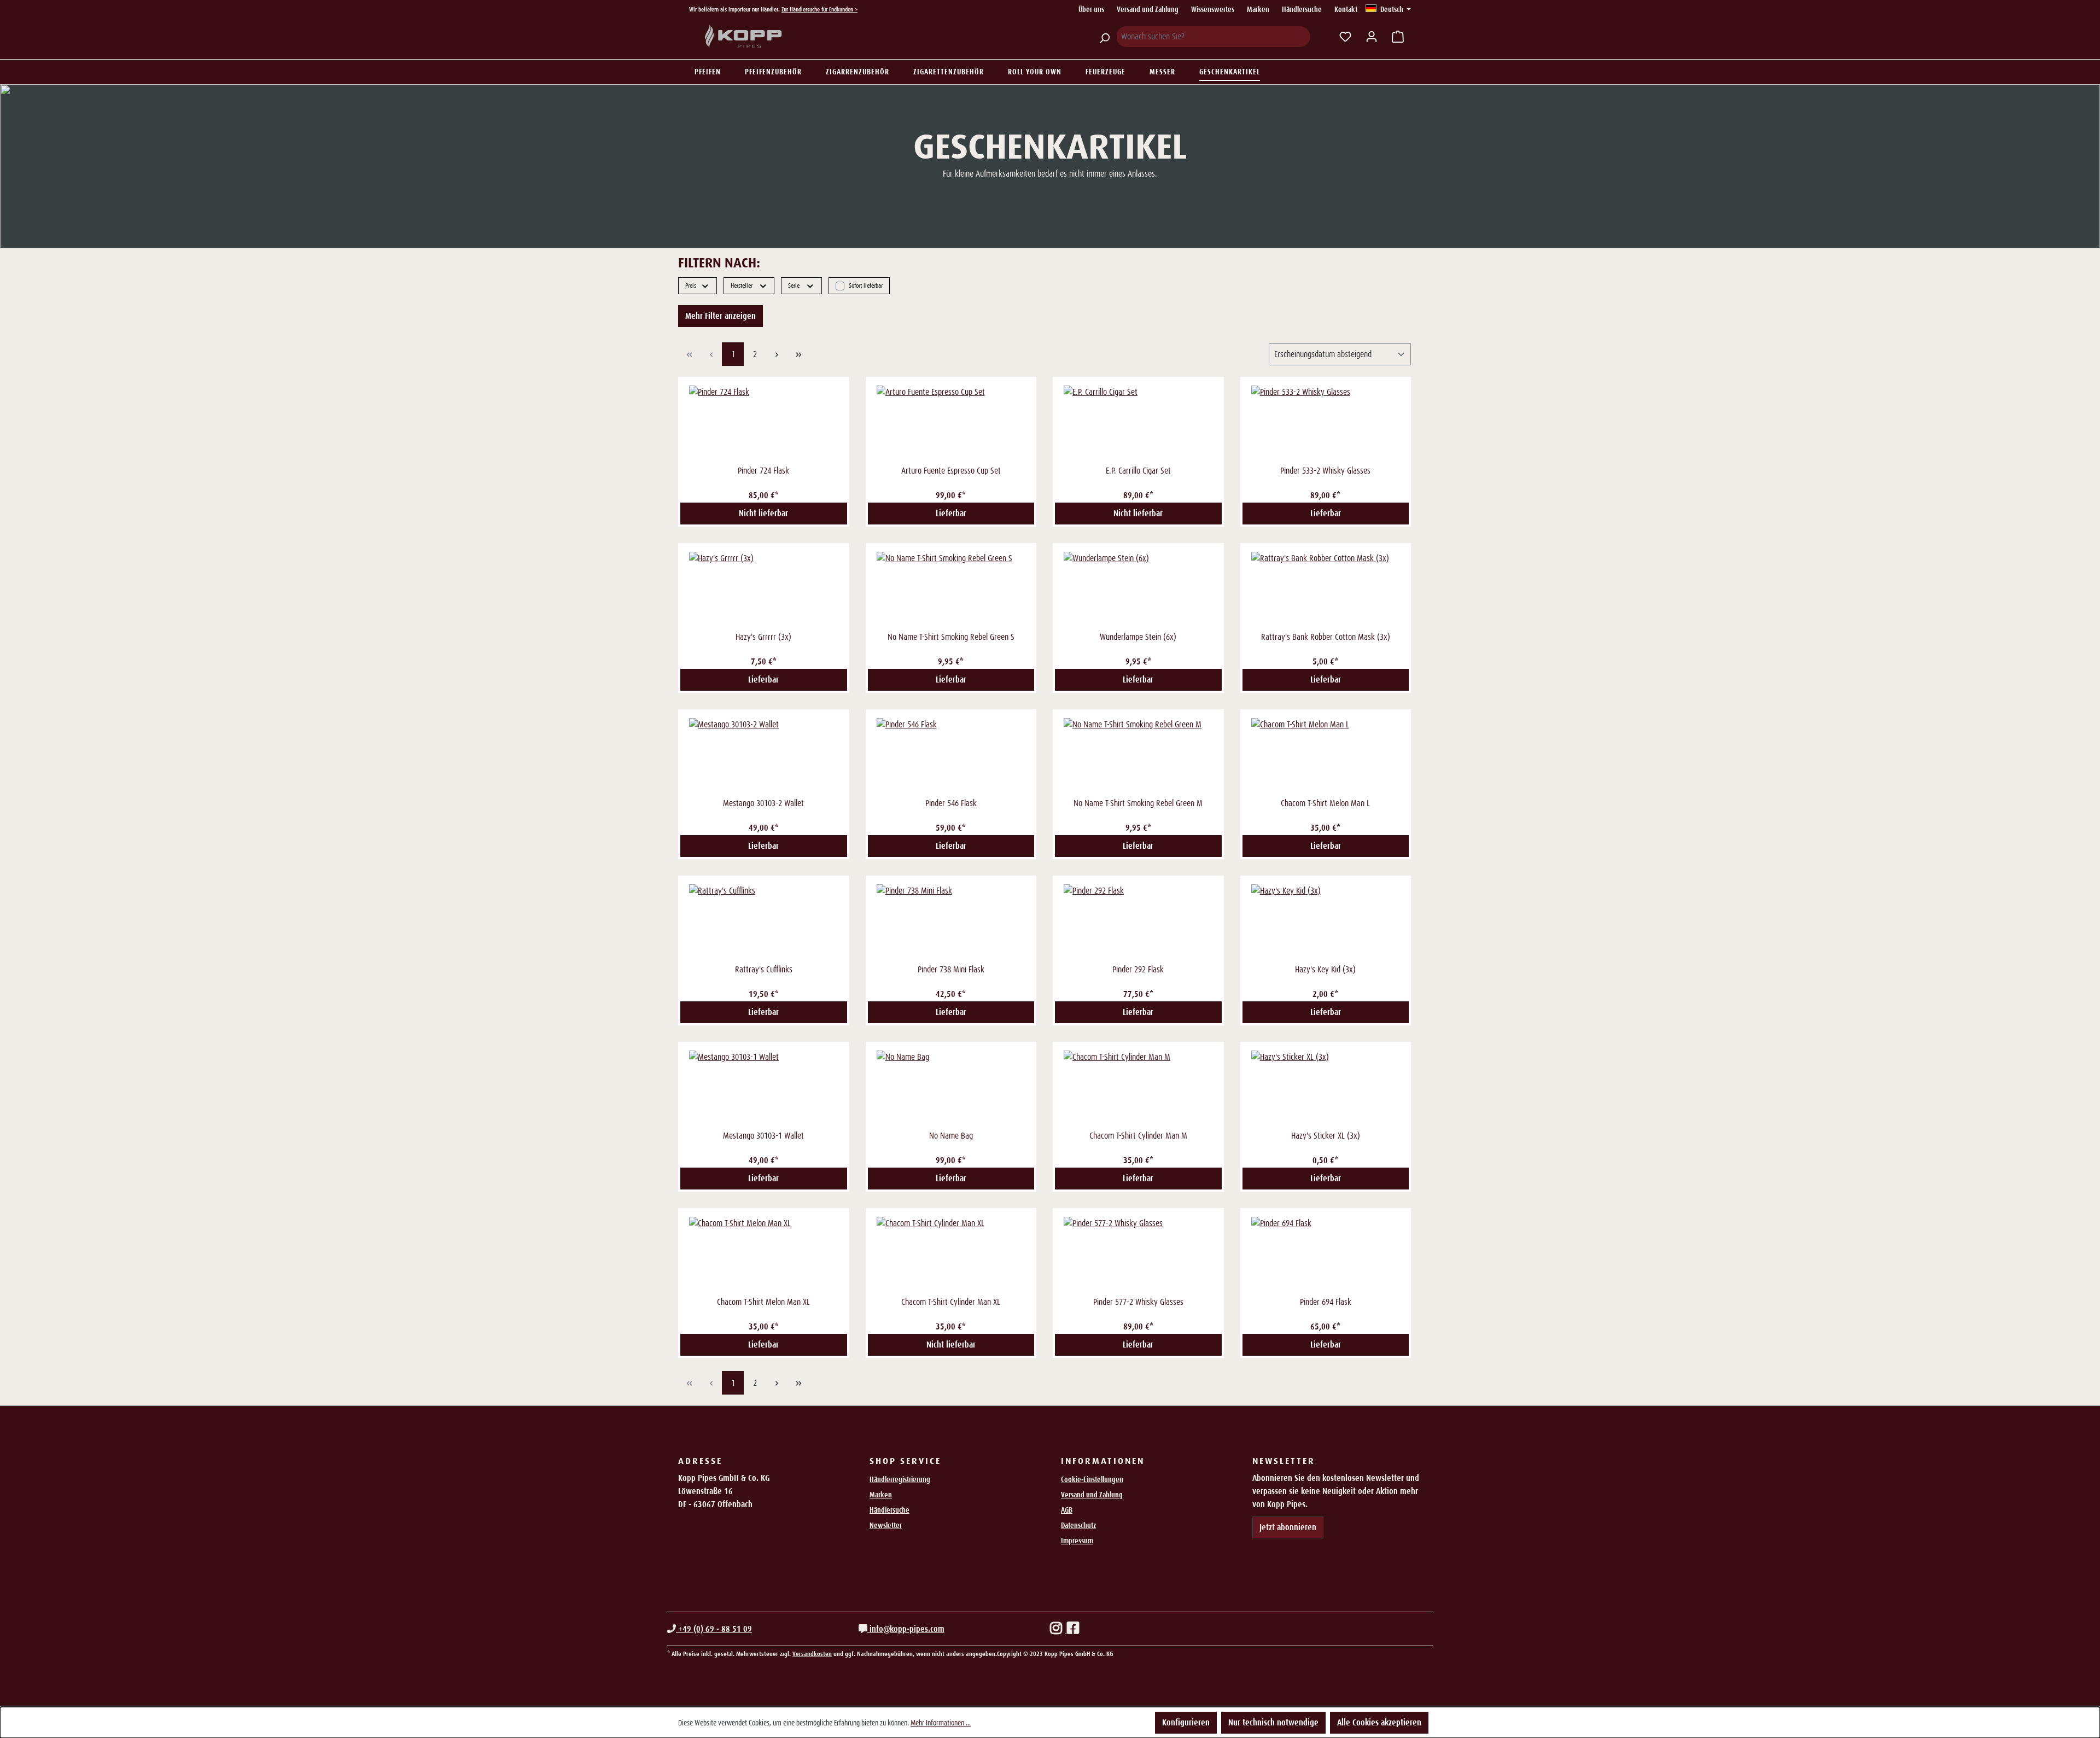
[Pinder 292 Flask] (1138, 923)
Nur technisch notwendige (1273, 1722)
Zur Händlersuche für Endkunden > (819, 9)
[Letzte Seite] (798, 354)
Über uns (1091, 9)
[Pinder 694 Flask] (1326, 1255)
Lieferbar (951, 513)
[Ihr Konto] (1372, 37)
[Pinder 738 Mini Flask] (951, 923)
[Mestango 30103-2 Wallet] (764, 756)
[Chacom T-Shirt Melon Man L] (1326, 756)
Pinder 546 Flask (951, 803)
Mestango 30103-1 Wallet (763, 1136)
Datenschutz (1078, 1525)
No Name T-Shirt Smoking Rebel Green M (1138, 803)
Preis (691, 285)
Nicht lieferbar (763, 513)
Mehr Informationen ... (941, 1723)
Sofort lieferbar (866, 285)
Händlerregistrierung (900, 1479)
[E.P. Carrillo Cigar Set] (1138, 424)
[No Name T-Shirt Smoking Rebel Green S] (951, 590)
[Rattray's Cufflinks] (764, 923)
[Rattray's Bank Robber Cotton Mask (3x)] (1326, 590)
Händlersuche (1302, 9)
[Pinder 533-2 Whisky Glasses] (1326, 424)
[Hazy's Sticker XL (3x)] (1326, 1089)
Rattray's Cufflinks (764, 969)
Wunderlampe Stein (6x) (1138, 637)
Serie (794, 285)
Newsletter (886, 1525)
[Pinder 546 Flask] (951, 756)
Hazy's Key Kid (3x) (1325, 969)
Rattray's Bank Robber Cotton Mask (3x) (1326, 637)
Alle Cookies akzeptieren (1379, 1722)
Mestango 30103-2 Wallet (763, 803)
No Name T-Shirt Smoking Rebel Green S (951, 637)
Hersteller (742, 285)
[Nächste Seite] (777, 354)
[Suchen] (1104, 37)
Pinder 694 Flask (1326, 1302)
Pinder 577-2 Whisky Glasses (1138, 1302)
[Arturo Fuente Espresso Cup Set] (951, 424)
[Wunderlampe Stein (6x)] (1138, 590)
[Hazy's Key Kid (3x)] (1326, 923)
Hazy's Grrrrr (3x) (763, 637)
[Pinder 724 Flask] (764, 424)
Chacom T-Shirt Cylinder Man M (1138, 1136)
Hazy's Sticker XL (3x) (1326, 1136)
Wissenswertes (1213, 9)
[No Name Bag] (951, 1089)
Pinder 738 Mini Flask (951, 969)
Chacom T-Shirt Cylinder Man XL (951, 1302)
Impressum (1077, 1541)
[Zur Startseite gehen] (744, 37)
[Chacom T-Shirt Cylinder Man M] (1138, 1089)
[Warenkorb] (1398, 37)
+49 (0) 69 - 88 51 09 (714, 1629)
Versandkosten (812, 1654)
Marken (1258, 9)
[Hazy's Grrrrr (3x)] (764, 590)
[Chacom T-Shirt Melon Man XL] (764, 1255)
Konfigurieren (1186, 1722)
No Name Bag (951, 1136)
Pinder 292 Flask (1138, 969)
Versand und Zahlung (1148, 9)
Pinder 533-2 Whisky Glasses (1325, 471)
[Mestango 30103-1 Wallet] (764, 1089)
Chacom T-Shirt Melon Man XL (763, 1302)
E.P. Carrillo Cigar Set (1138, 471)
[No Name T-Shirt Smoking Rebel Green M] (1138, 756)
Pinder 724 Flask (763, 471)
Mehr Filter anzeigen (721, 316)
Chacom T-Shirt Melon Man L (1325, 803)
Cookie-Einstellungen (1092, 1479)
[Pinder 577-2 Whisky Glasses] (1138, 1255)
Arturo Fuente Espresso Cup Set (951, 471)
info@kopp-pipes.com (906, 1629)
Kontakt (1346, 9)
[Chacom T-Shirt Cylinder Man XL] (951, 1255)
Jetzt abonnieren (1288, 1527)
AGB (1067, 1510)
